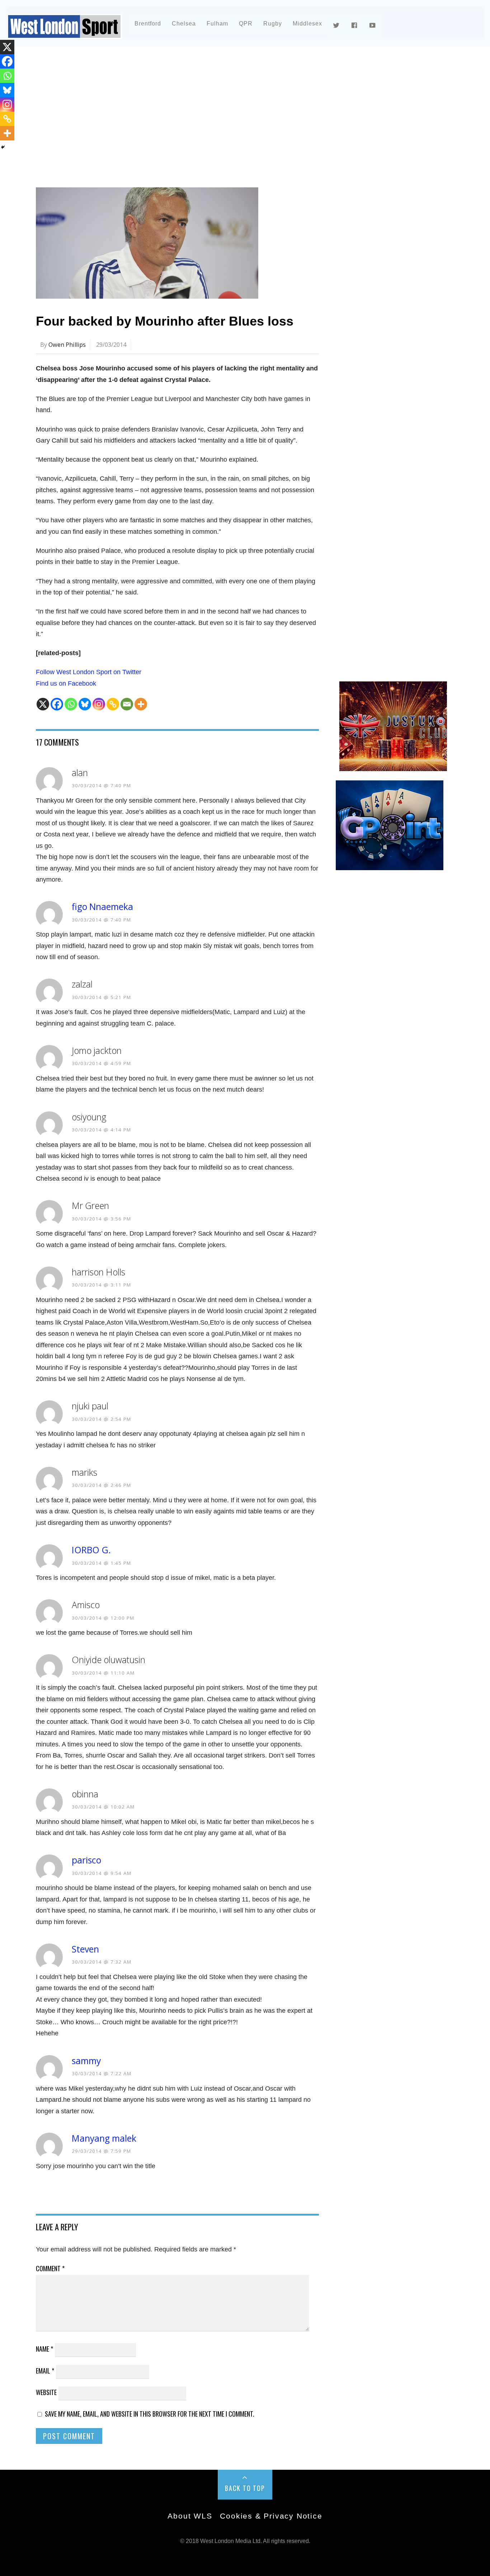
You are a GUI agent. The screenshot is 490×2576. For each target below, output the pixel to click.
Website (46, 2392)
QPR (246, 24)
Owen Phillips (67, 345)
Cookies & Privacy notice (271, 2516)
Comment (50, 2268)
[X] (43, 704)
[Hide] (3, 147)
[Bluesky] (85, 704)
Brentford (148, 24)
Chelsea (184, 24)
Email (45, 2371)
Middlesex (307, 24)
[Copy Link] (113, 704)
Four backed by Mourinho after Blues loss (165, 321)
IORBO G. (91, 1550)
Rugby (273, 24)
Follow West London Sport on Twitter (89, 672)
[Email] (127, 704)
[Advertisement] (245, 116)
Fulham (217, 24)
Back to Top (245, 2488)
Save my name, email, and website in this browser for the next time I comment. (150, 2414)
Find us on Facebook (66, 683)
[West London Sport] (65, 33)
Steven (85, 1949)
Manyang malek (104, 2138)
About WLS (190, 2516)
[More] (141, 704)
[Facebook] (57, 704)
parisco (86, 1860)
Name (44, 2349)
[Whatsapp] (71, 704)
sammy (86, 2061)
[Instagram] (99, 704)
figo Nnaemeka (102, 907)
